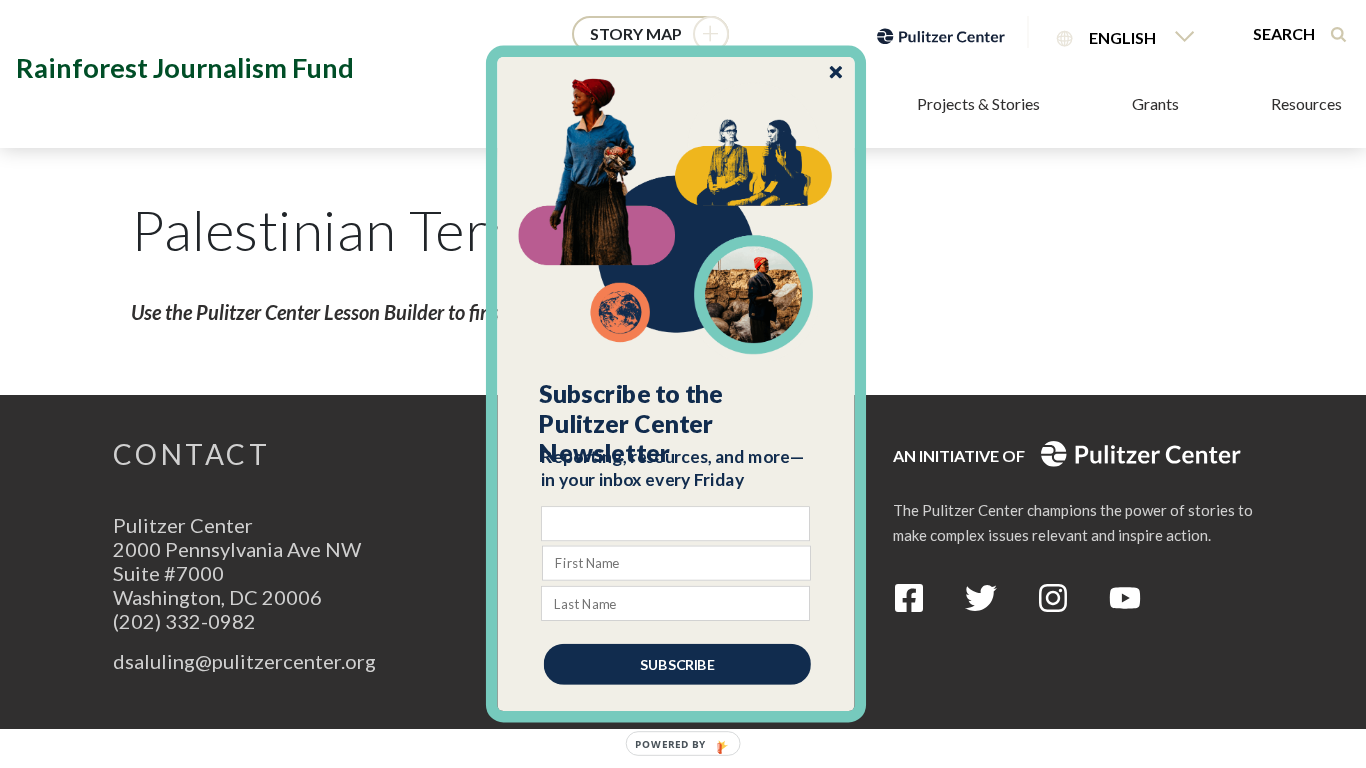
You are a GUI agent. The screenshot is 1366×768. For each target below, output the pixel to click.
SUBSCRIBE (677, 664)
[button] (677, 423)
